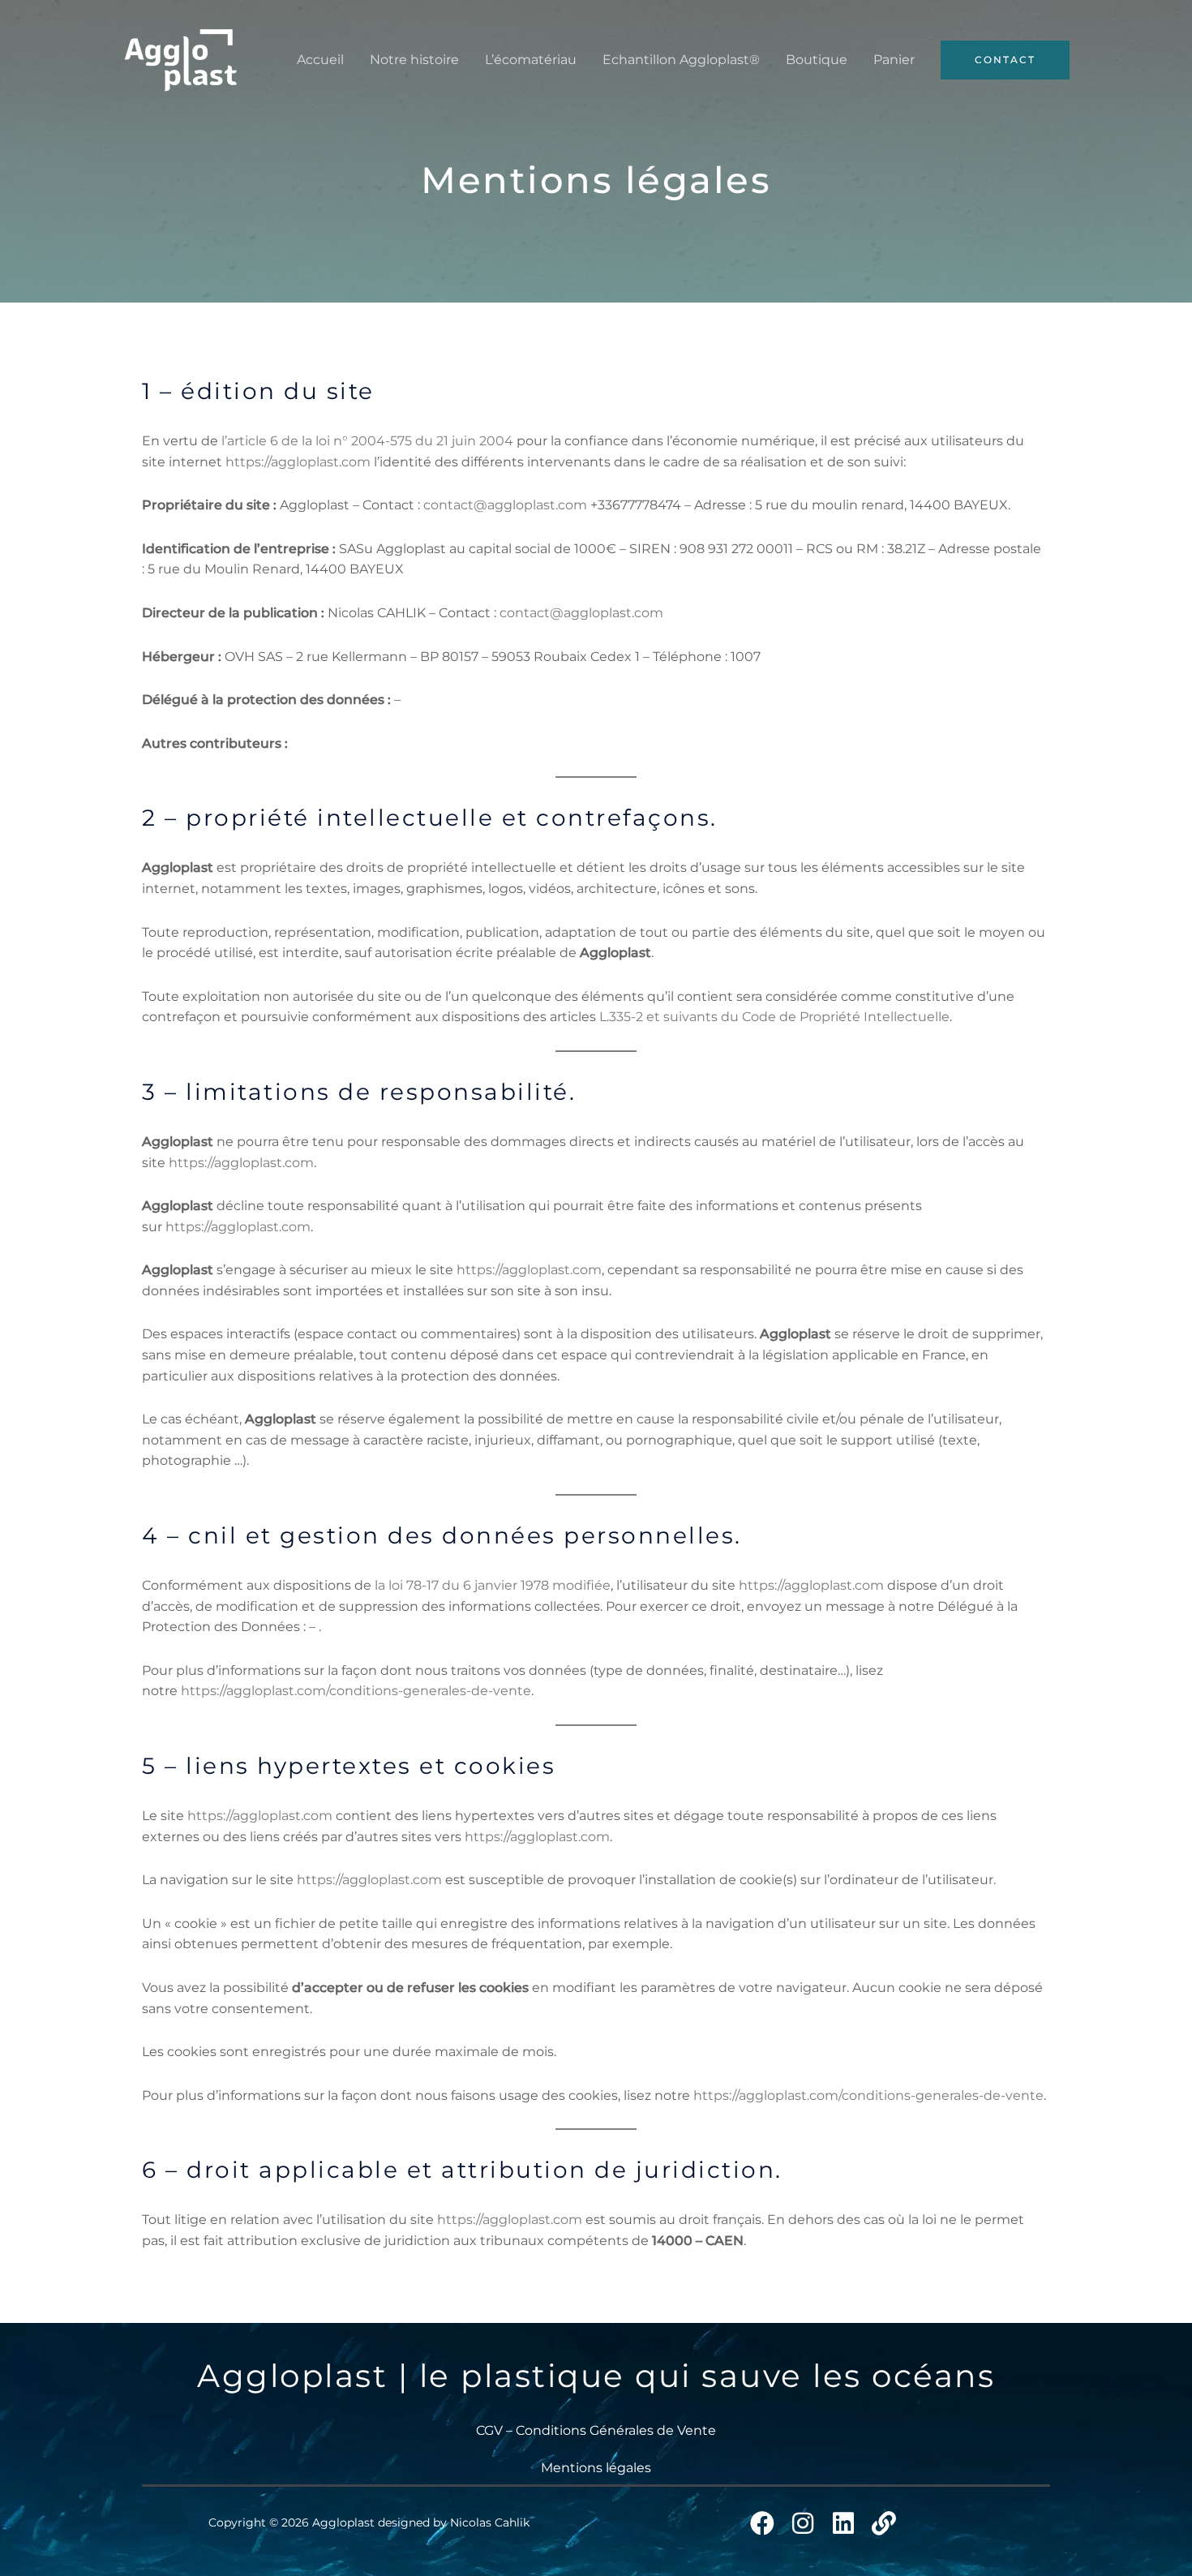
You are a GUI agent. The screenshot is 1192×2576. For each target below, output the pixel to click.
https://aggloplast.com (298, 462)
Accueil (320, 60)
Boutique (817, 60)
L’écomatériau (531, 60)
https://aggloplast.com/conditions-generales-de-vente (356, 1691)
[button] (1005, 60)
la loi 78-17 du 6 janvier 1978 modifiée (493, 1585)
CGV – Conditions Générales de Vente (596, 2430)
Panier (894, 60)
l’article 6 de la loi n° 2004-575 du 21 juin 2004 (367, 441)
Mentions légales (596, 2468)
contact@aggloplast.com (505, 505)
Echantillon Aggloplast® (681, 60)
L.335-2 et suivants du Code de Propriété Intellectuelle (774, 1017)
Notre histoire (414, 60)
